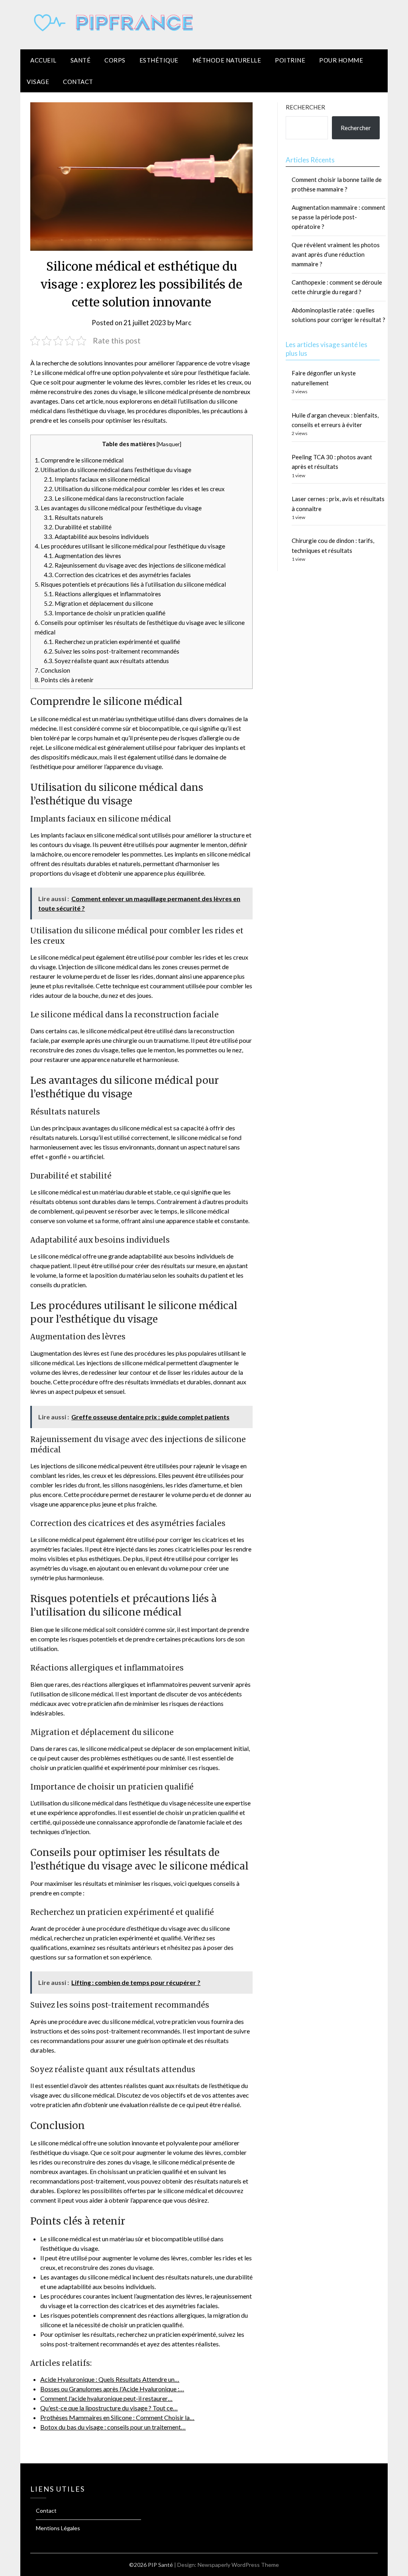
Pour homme (341, 60)
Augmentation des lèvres (82, 556)
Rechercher (305, 107)
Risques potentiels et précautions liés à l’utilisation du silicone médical (130, 584)
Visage (38, 82)
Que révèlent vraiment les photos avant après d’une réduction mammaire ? (336, 255)
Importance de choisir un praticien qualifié (105, 613)
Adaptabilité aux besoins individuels (96, 537)
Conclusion (52, 670)
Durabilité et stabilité (78, 527)
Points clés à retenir (64, 680)
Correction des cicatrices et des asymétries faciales (117, 575)
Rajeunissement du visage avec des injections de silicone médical (135, 565)
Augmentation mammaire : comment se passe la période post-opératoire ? (338, 217)
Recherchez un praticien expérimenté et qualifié (112, 642)
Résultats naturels (74, 517)
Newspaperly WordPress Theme (238, 2565)
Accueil (43, 60)
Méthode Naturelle (227, 60)
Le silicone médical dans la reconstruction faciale (114, 498)
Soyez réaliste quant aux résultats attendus (106, 661)
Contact (78, 82)
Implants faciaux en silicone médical (97, 479)
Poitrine (290, 60)
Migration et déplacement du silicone (98, 603)
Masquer (169, 444)
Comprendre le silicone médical (79, 460)
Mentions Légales (58, 2528)
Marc (183, 323)
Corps (115, 60)
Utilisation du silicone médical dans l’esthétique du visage (113, 470)
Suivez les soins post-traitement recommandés (112, 651)
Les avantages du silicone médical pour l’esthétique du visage (118, 508)
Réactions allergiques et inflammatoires (102, 594)
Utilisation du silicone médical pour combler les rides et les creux (134, 489)
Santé (81, 60)
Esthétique (159, 60)
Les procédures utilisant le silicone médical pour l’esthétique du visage (130, 546)
